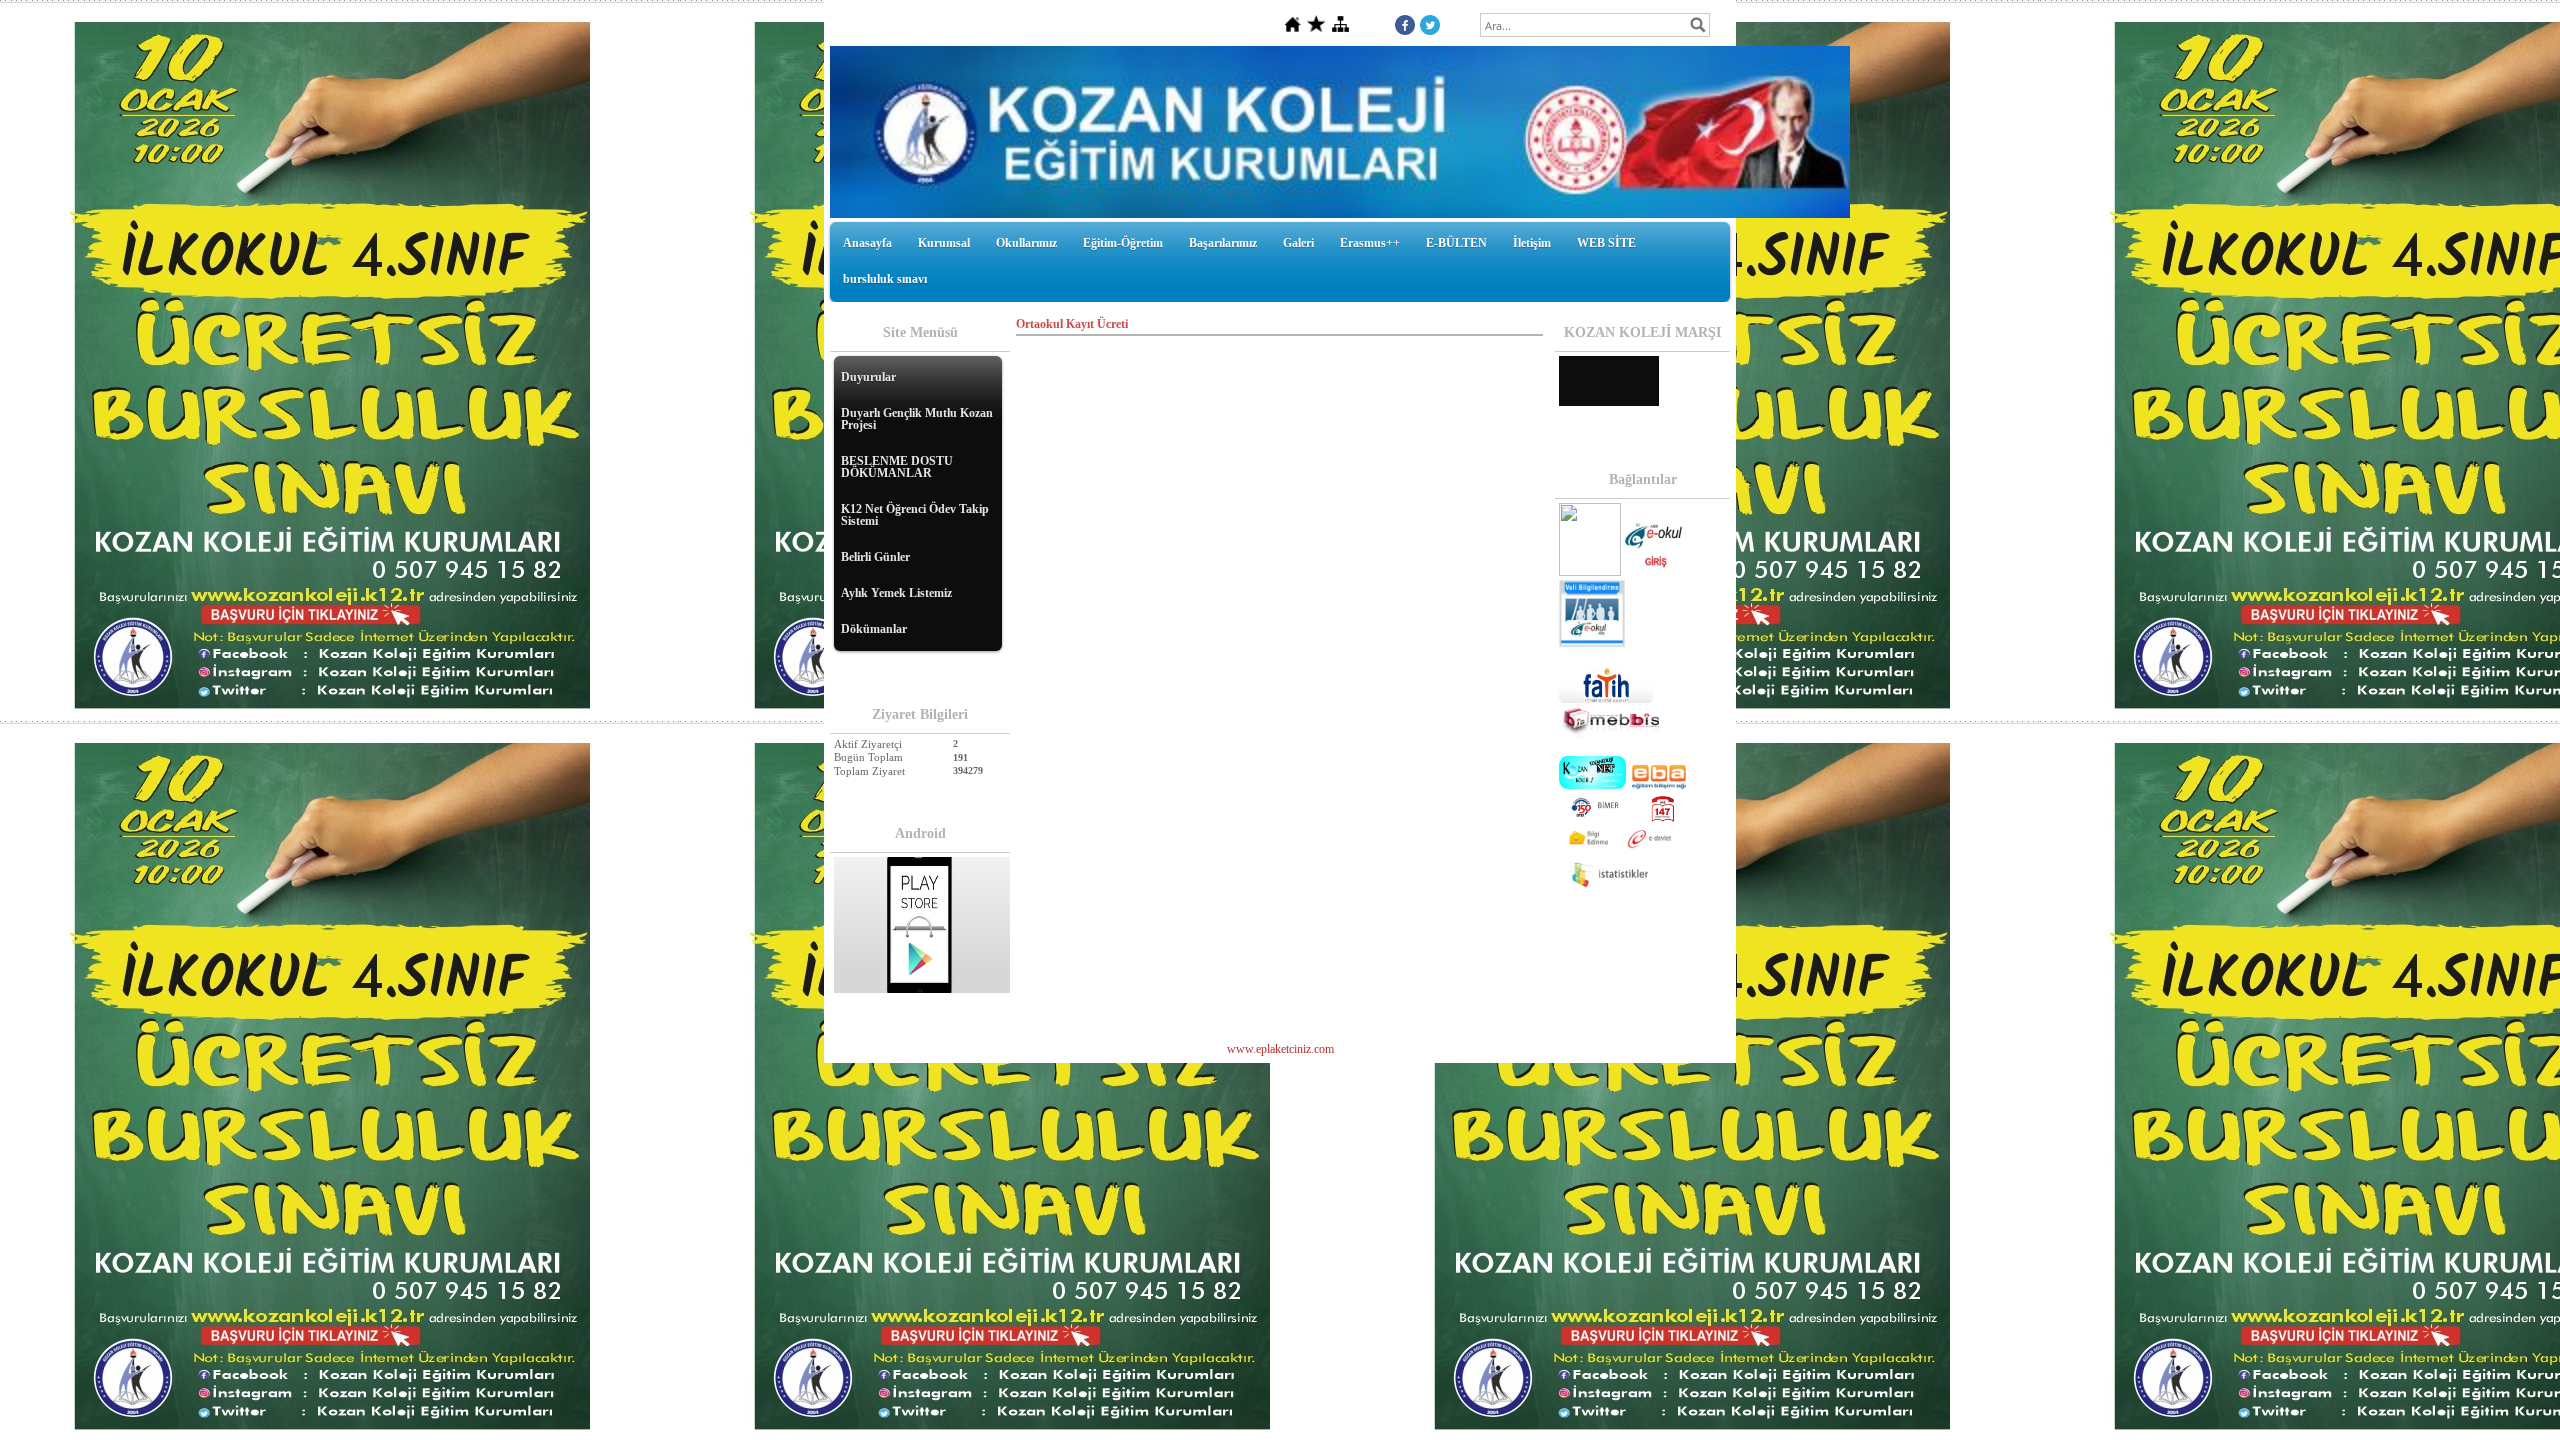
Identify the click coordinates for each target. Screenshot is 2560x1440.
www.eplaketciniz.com (1280, 1049)
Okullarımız (1026, 243)
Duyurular (868, 377)
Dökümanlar (874, 629)
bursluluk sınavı (885, 279)
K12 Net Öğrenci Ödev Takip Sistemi (915, 515)
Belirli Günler (875, 557)
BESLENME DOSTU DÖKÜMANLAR (897, 467)
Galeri (1298, 243)
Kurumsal (944, 243)
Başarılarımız (1223, 243)
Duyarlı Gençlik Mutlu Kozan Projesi (917, 419)
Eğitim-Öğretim (1123, 243)
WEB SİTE (1606, 243)
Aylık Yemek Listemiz (896, 593)
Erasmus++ (1370, 243)
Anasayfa (867, 243)
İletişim (1532, 243)
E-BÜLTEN (1456, 243)
